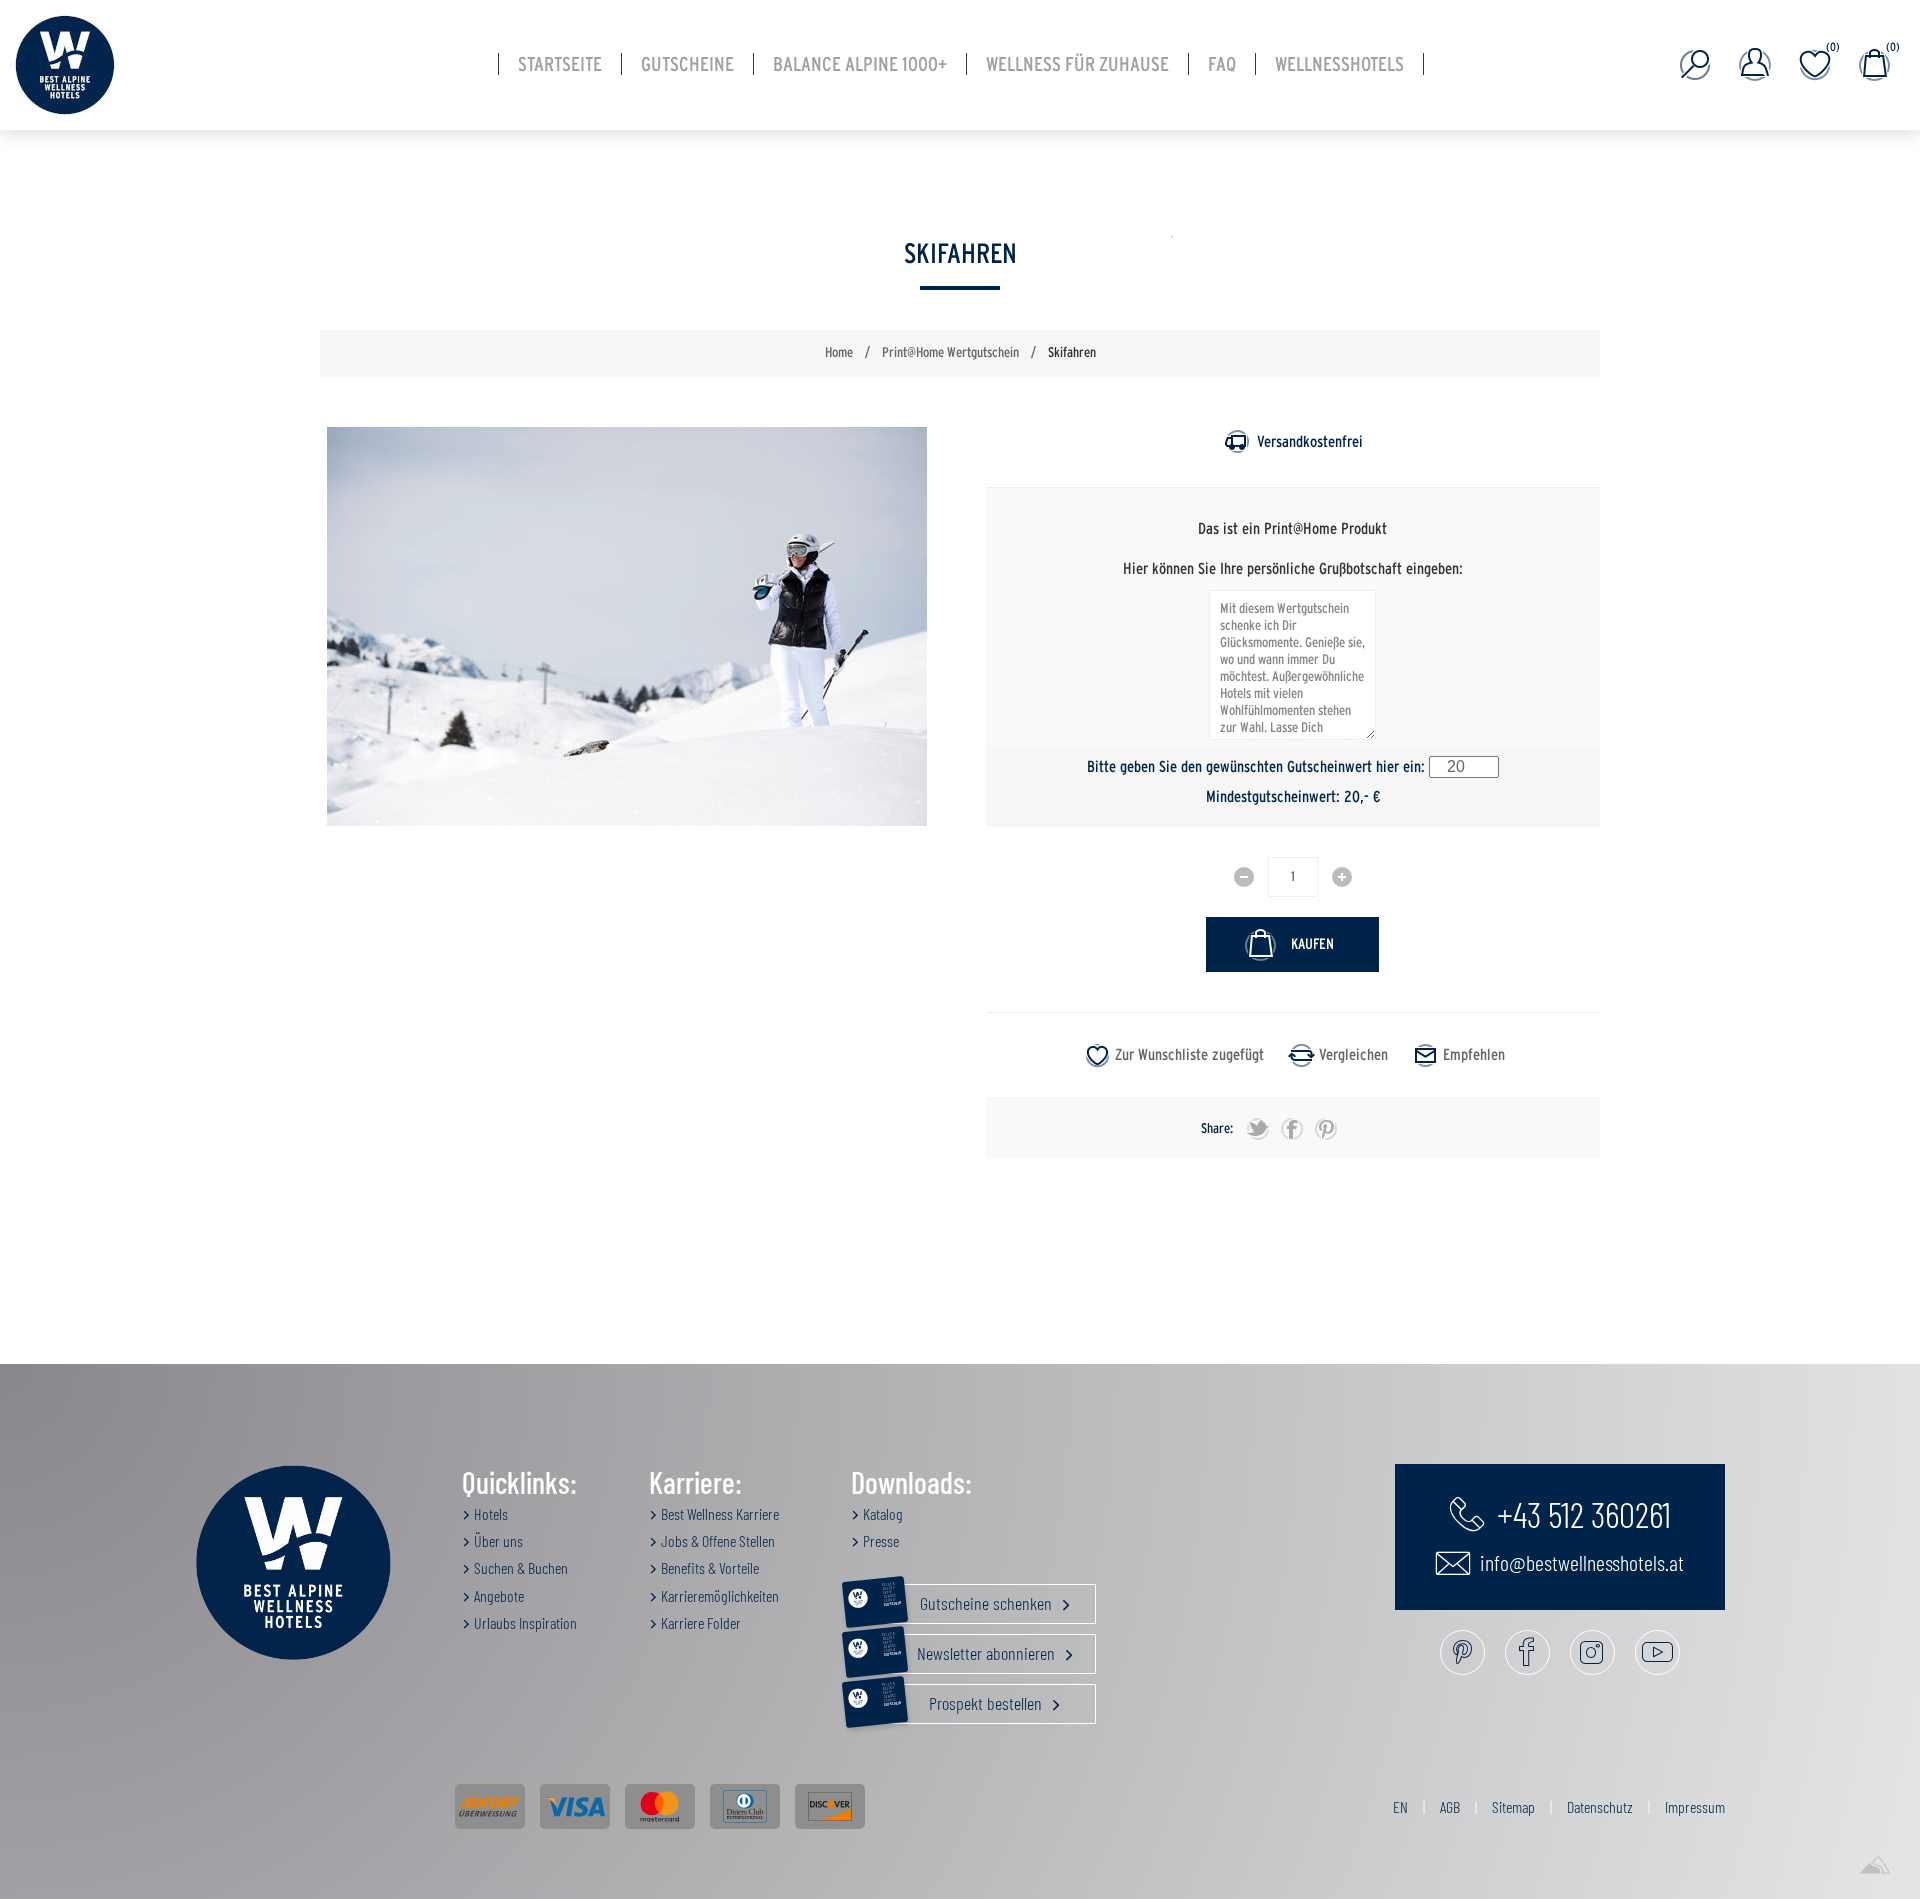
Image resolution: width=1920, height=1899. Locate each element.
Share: (1217, 1129)
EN (1400, 1806)
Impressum (1695, 1806)
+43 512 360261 (1580, 1513)
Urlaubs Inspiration (524, 1622)
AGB (1450, 1806)
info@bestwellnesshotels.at (1580, 1562)
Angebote (497, 1595)
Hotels (489, 1513)
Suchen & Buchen (519, 1567)
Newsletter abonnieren (970, 1649)
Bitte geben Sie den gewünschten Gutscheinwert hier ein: (1256, 767)
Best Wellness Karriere (718, 1513)
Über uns (497, 1540)
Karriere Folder (699, 1622)
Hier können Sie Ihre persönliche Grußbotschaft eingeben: (1293, 568)
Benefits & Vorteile (708, 1567)
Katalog (881, 1513)
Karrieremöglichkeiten (718, 1595)
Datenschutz (1600, 1806)
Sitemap (1513, 1806)
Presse (879, 1540)
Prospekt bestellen (964, 1699)
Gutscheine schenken (969, 1599)
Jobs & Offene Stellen (716, 1540)
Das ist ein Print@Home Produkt (1292, 529)
